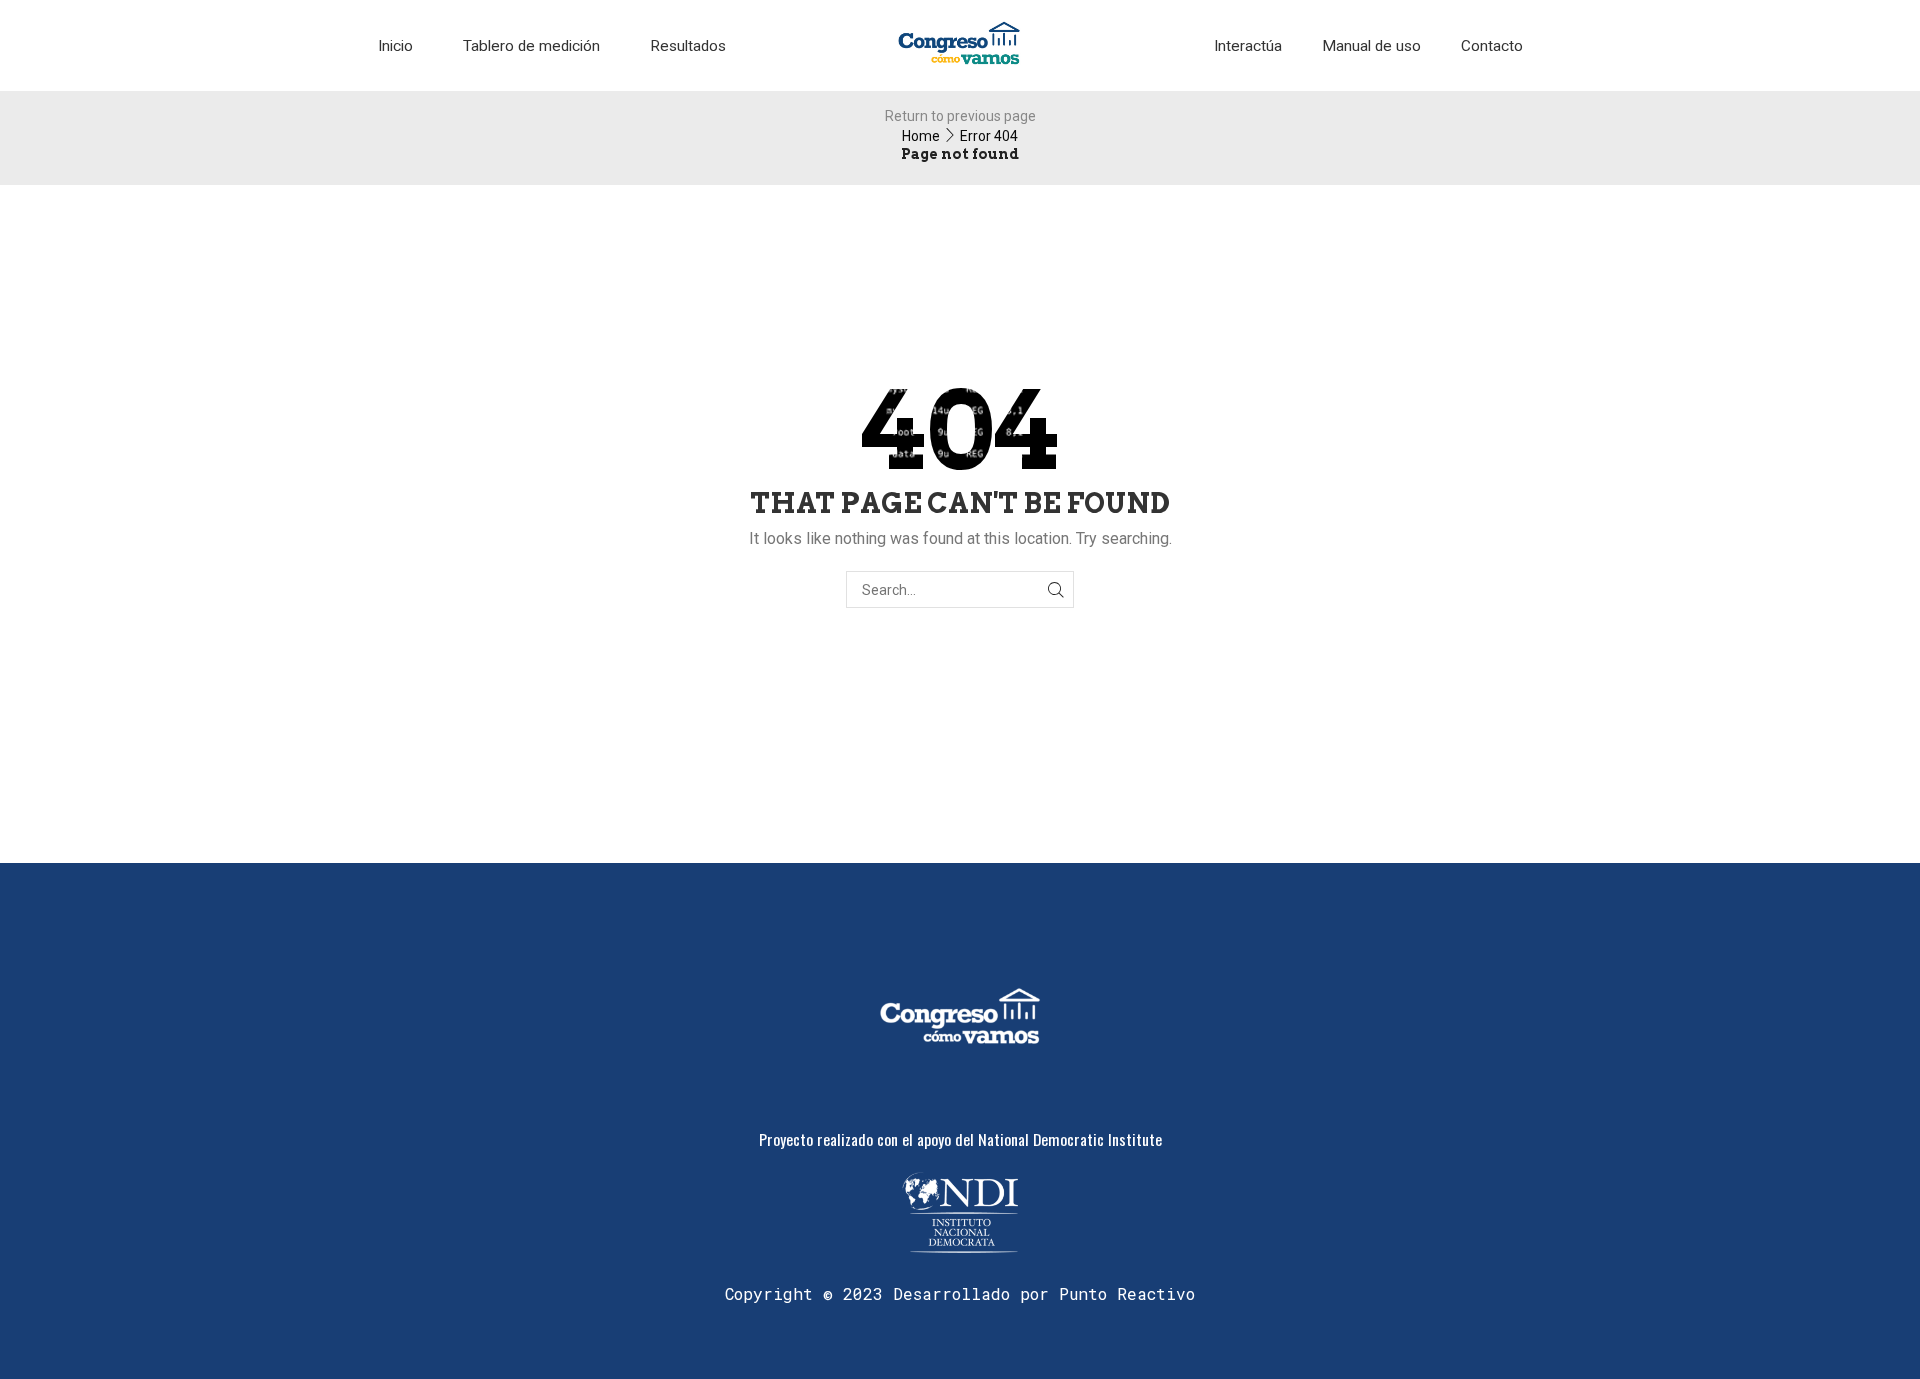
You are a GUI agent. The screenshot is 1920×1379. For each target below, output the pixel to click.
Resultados (688, 46)
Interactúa (1248, 46)
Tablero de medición (531, 46)
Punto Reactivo (1127, 1293)
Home (921, 136)
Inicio (395, 46)
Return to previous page (960, 116)
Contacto (1492, 46)
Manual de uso (1371, 46)
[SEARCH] (1055, 589)
